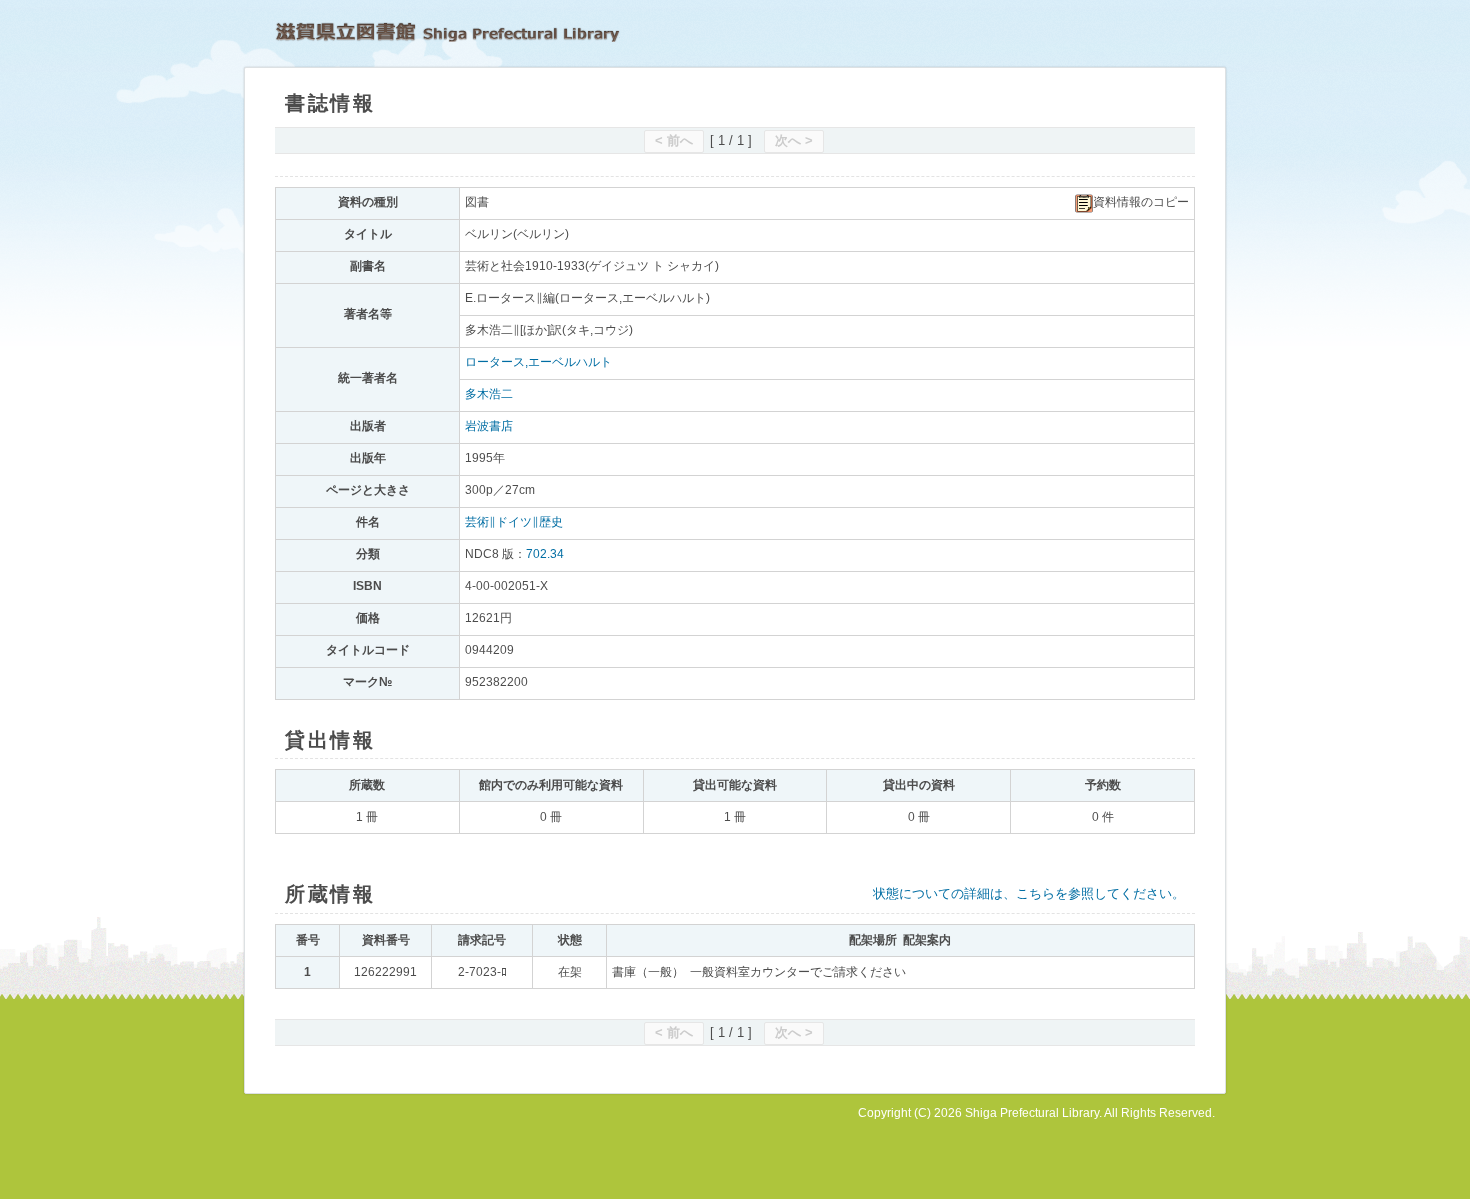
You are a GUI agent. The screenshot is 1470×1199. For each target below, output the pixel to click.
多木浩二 (489, 394)
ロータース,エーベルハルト (538, 362)
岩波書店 (489, 426)
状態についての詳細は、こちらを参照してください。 (1029, 893)
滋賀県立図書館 (447, 32)
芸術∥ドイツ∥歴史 (514, 522)
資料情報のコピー (1141, 202)
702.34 (545, 554)
